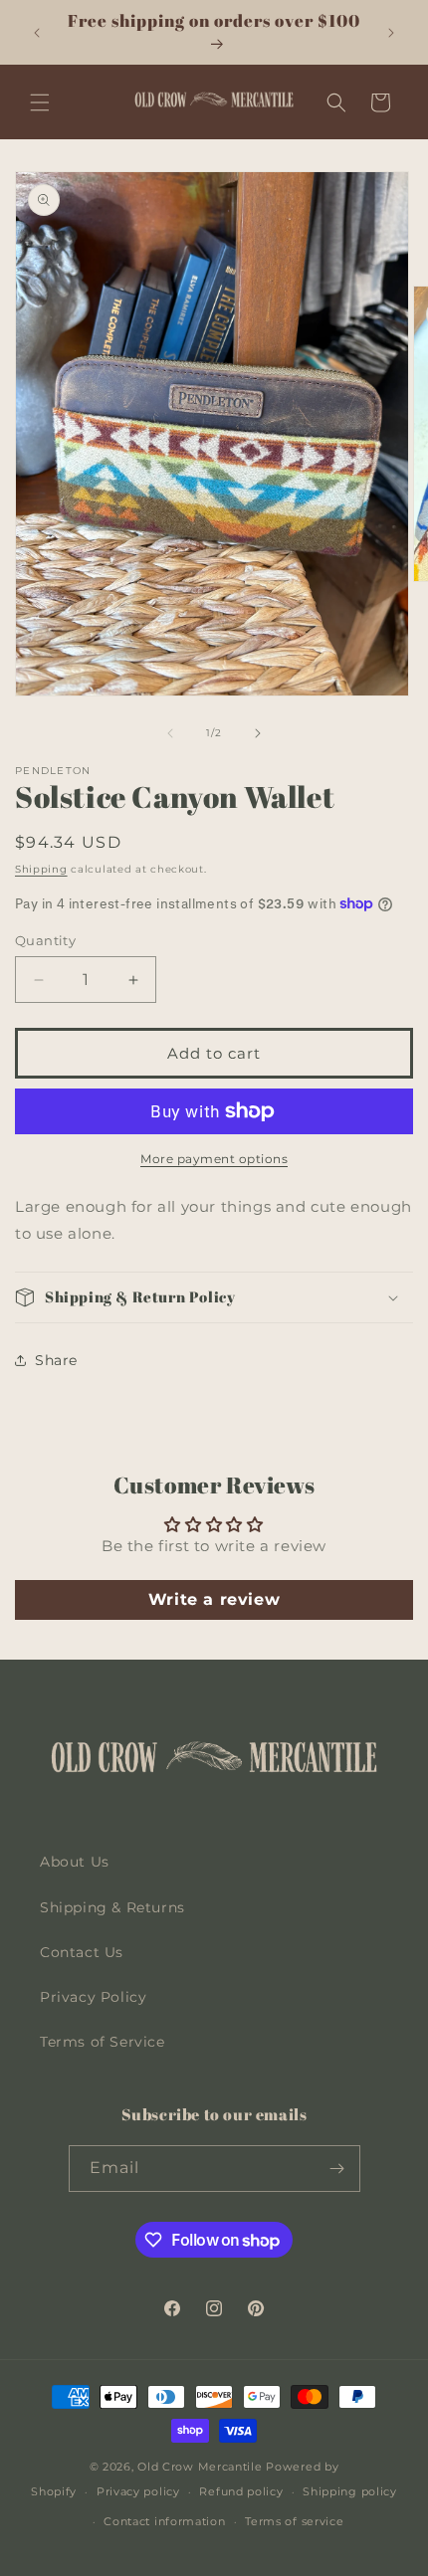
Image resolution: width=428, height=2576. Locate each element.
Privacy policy (138, 2491)
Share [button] (56, 1360)
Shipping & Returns (112, 1907)
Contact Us (82, 1952)
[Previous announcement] (37, 33)
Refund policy (241, 2491)
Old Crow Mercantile (200, 2467)
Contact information (164, 2521)
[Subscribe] (337, 2169)
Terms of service (294, 2521)
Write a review (214, 1599)
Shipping (41, 869)
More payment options (214, 1159)
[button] (40, 102)
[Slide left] (170, 733)
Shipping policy (350, 2491)
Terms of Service (103, 2042)
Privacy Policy (93, 1997)
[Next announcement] (391, 33)
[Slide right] (258, 733)
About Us (75, 1862)
